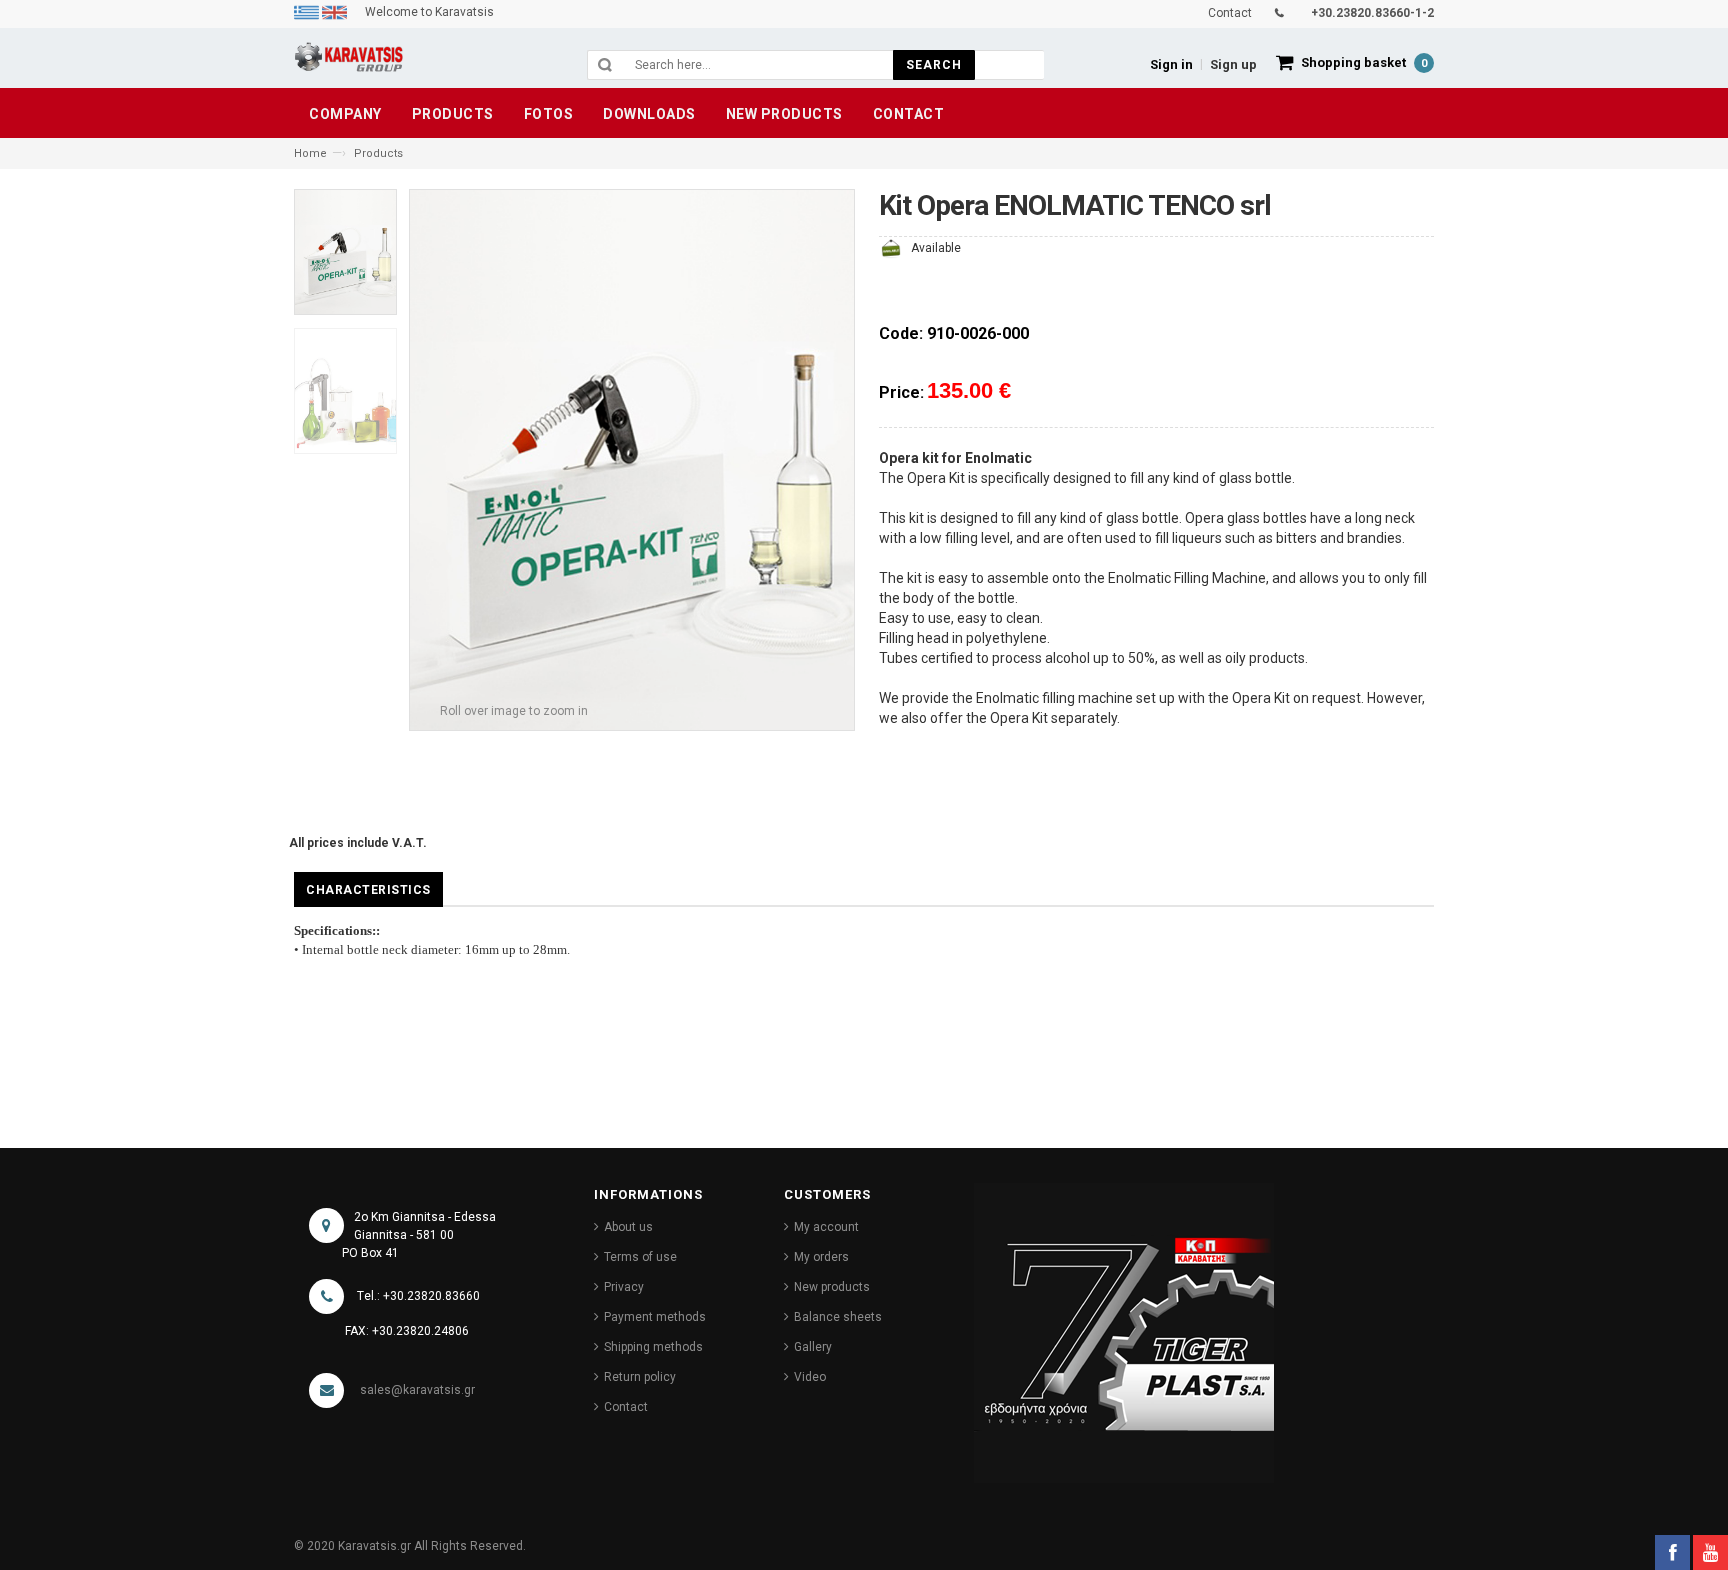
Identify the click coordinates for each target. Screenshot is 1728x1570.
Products (378, 153)
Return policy (640, 1377)
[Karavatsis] (348, 60)
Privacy (624, 1287)
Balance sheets (838, 1317)
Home (310, 153)
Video (810, 1377)
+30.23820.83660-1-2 (1372, 13)
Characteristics (368, 890)
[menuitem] (308, 12)
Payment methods (655, 1317)
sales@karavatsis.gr (417, 1390)
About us (628, 1227)
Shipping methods (653, 1347)
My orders (821, 1257)
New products (832, 1287)
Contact (626, 1407)
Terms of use (640, 1257)
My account (826, 1227)
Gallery (813, 1347)
